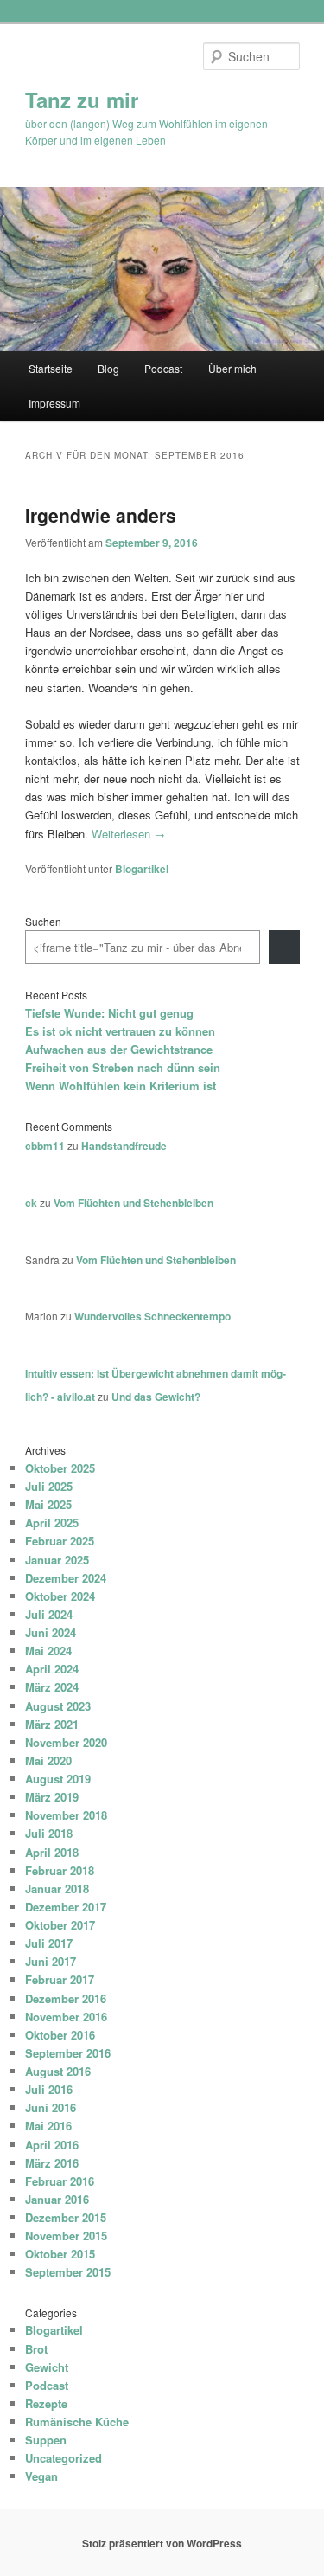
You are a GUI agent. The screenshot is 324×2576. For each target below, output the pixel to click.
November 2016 (66, 2017)
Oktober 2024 (60, 1596)
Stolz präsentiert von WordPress (162, 2543)
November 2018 (66, 1815)
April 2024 (52, 1669)
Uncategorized (64, 2458)
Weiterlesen (128, 834)
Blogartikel (142, 869)
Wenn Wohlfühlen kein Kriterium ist (121, 1086)
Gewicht (47, 2367)
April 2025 (52, 1522)
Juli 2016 (49, 2089)
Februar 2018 (60, 1870)
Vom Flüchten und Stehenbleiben (133, 1203)
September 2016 (68, 2053)
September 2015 (68, 2272)
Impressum (54, 403)
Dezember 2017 (66, 1907)
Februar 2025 (60, 1541)
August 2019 (58, 1779)
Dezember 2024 (66, 1578)
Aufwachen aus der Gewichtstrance (119, 1049)
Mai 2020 (48, 1760)
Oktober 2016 (60, 2035)
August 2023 (58, 1706)
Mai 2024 (48, 1651)
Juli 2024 (49, 1614)
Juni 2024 (51, 1632)
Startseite (51, 368)
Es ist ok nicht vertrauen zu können (120, 1031)
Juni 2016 (51, 2107)
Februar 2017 (60, 1979)
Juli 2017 (49, 1943)
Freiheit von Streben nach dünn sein (123, 1067)
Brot (36, 2349)
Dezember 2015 (66, 2217)
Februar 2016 (60, 2181)
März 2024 (52, 1687)
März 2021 (52, 1724)
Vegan (41, 2476)
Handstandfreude (124, 1146)
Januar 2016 (57, 2199)
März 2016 (52, 2163)
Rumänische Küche (77, 2422)
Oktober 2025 (60, 1468)
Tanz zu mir (82, 100)
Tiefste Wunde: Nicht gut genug (109, 1013)
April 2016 (52, 2145)
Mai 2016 (48, 2126)
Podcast (163, 368)
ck (31, 1203)
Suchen (43, 921)
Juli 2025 (49, 1486)
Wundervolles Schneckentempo (152, 1316)
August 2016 (58, 2071)
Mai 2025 (48, 1504)
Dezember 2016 (66, 1998)
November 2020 (66, 1742)
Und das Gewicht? (156, 1397)
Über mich (232, 368)
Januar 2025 (57, 1560)
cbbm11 (45, 1146)
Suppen (46, 2440)
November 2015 (66, 2236)
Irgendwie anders (101, 515)
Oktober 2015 (60, 2254)
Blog (108, 368)
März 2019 (52, 1797)
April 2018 (52, 1852)
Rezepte (46, 2403)
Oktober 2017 (60, 1925)
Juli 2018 (49, 1833)
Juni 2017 (51, 1961)
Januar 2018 (57, 1889)
